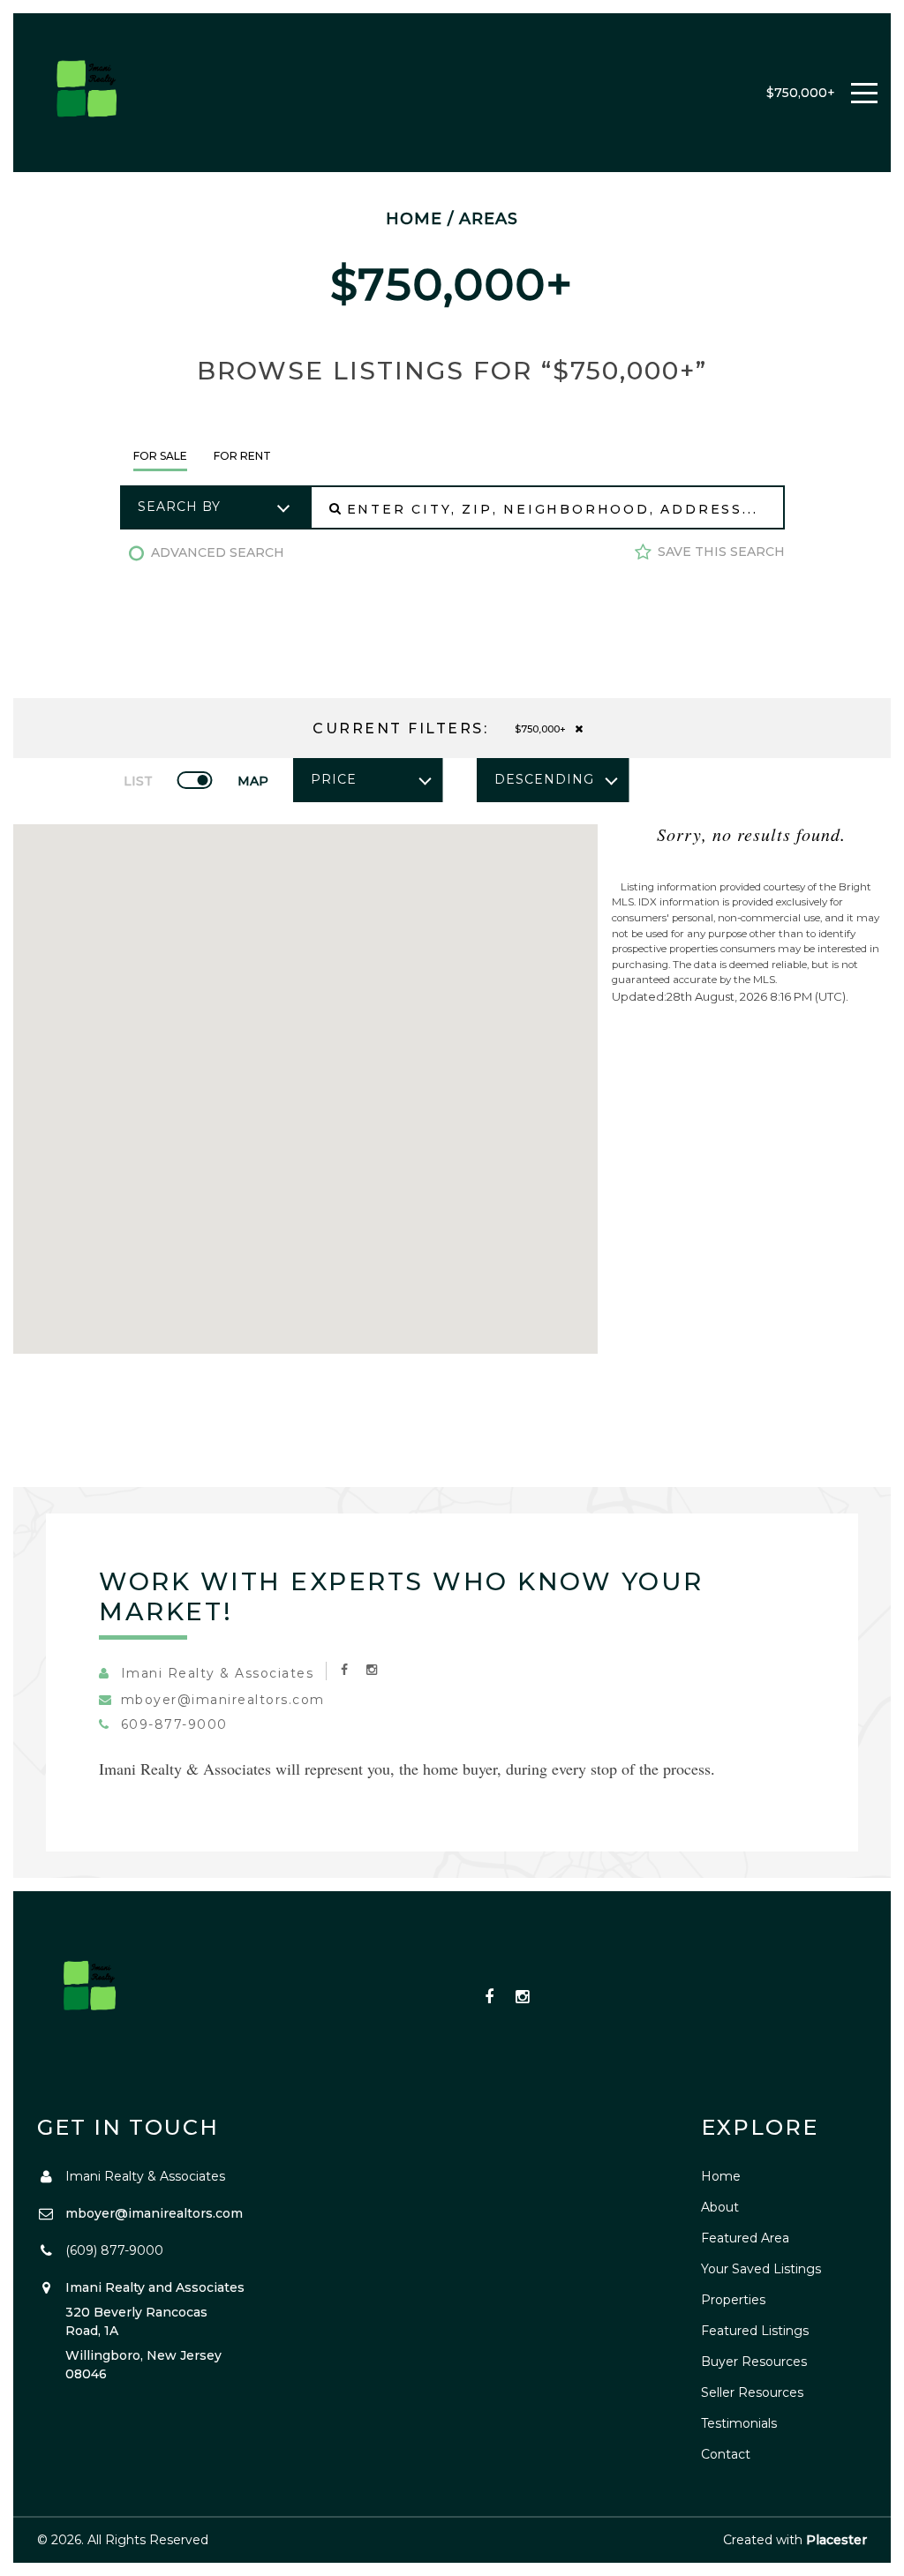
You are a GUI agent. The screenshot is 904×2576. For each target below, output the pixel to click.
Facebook (490, 1998)
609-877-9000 (174, 1724)
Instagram (522, 1998)
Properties (733, 2300)
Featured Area (745, 2238)
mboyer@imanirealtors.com (223, 1700)
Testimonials (739, 2423)
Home (414, 219)
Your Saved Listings (761, 2269)
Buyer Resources (754, 2362)
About (720, 2207)
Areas (489, 219)
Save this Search (721, 552)
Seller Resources (752, 2392)
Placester (836, 2540)
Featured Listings (755, 2331)
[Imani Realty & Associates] (88, 93)
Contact (726, 2454)
